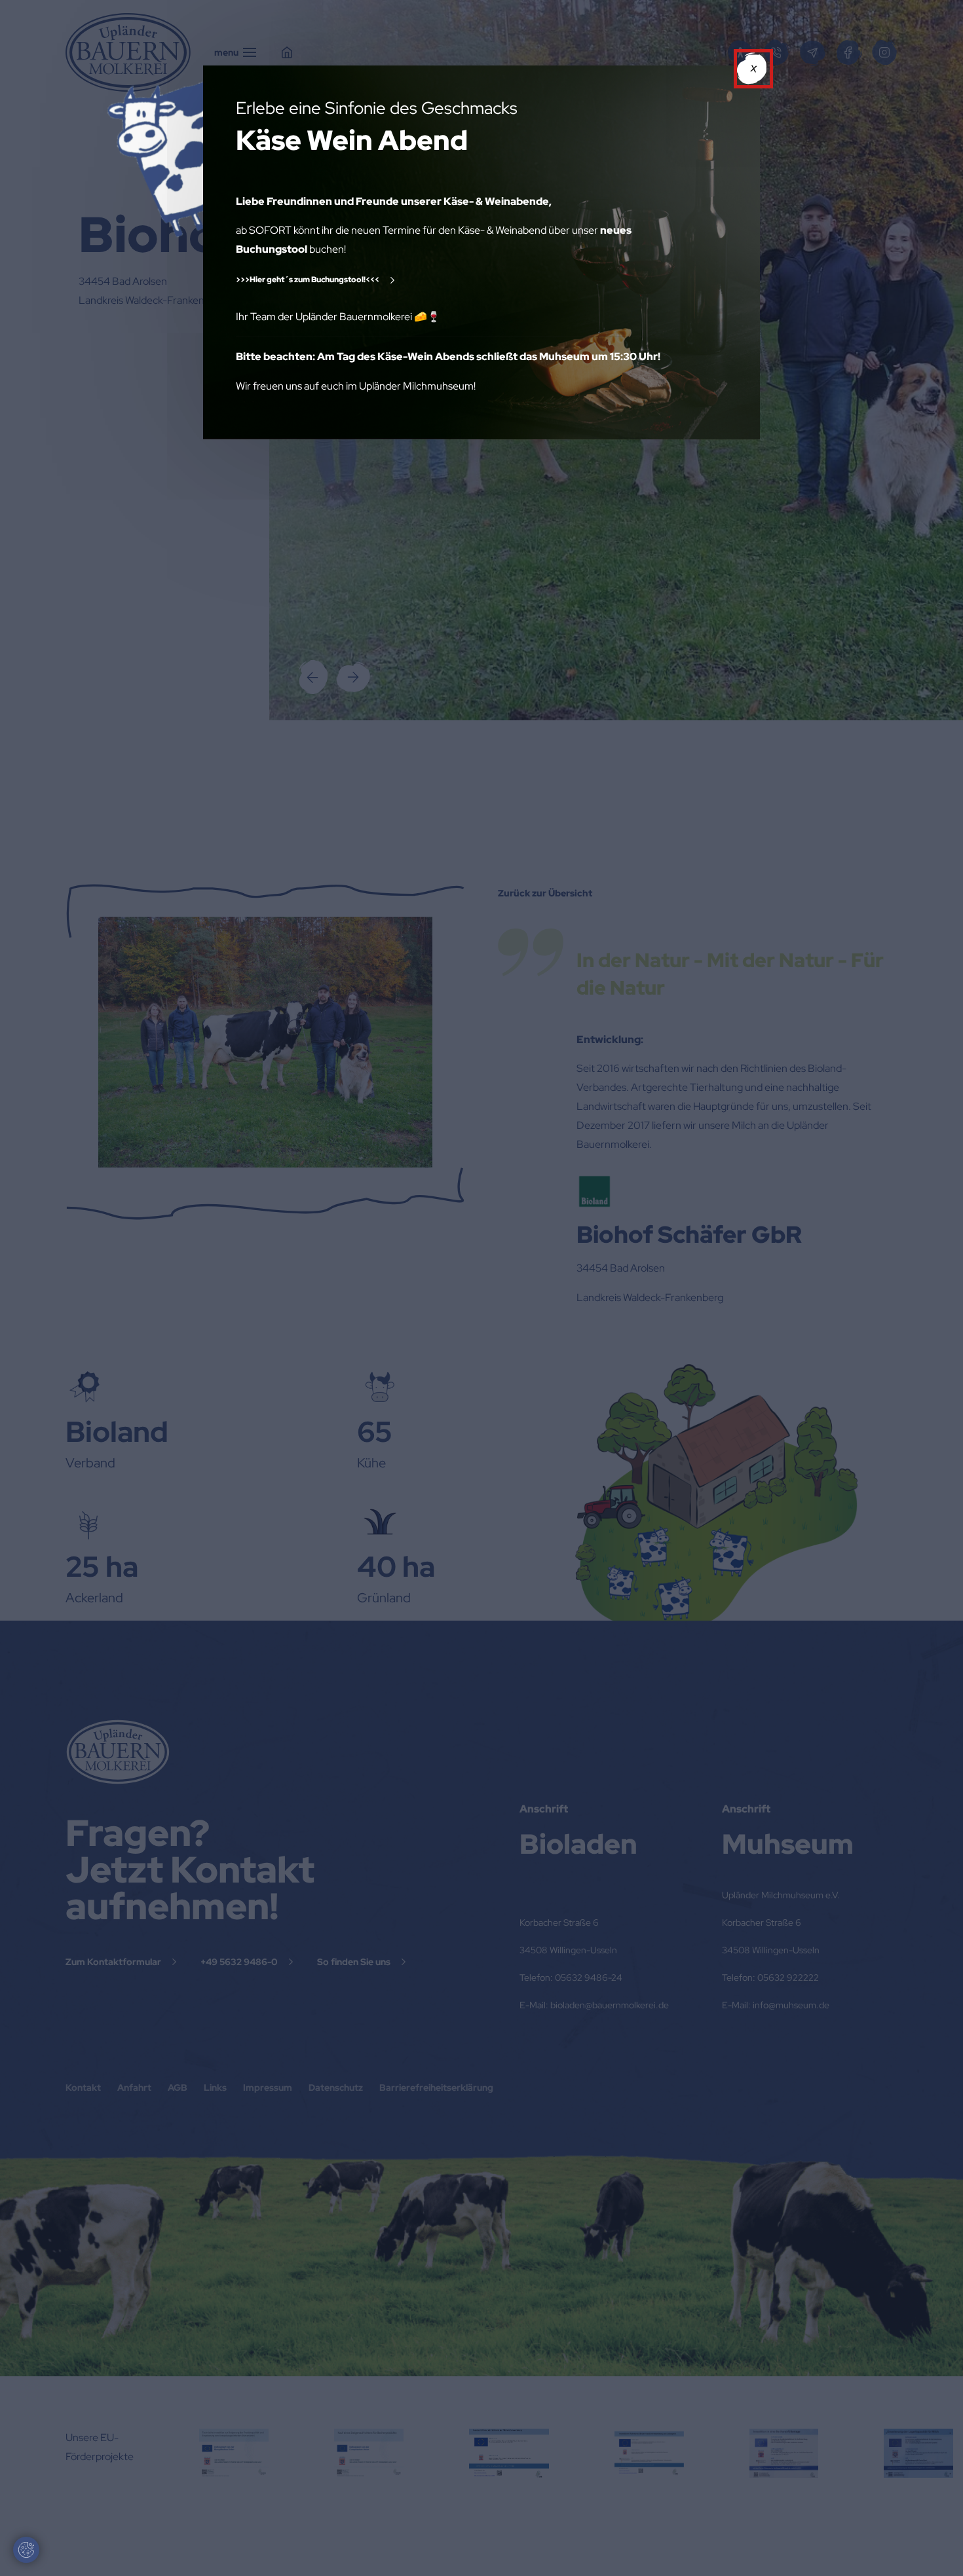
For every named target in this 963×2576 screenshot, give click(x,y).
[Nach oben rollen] (934, 2547)
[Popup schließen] (753, 69)
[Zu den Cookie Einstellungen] (26, 2550)
